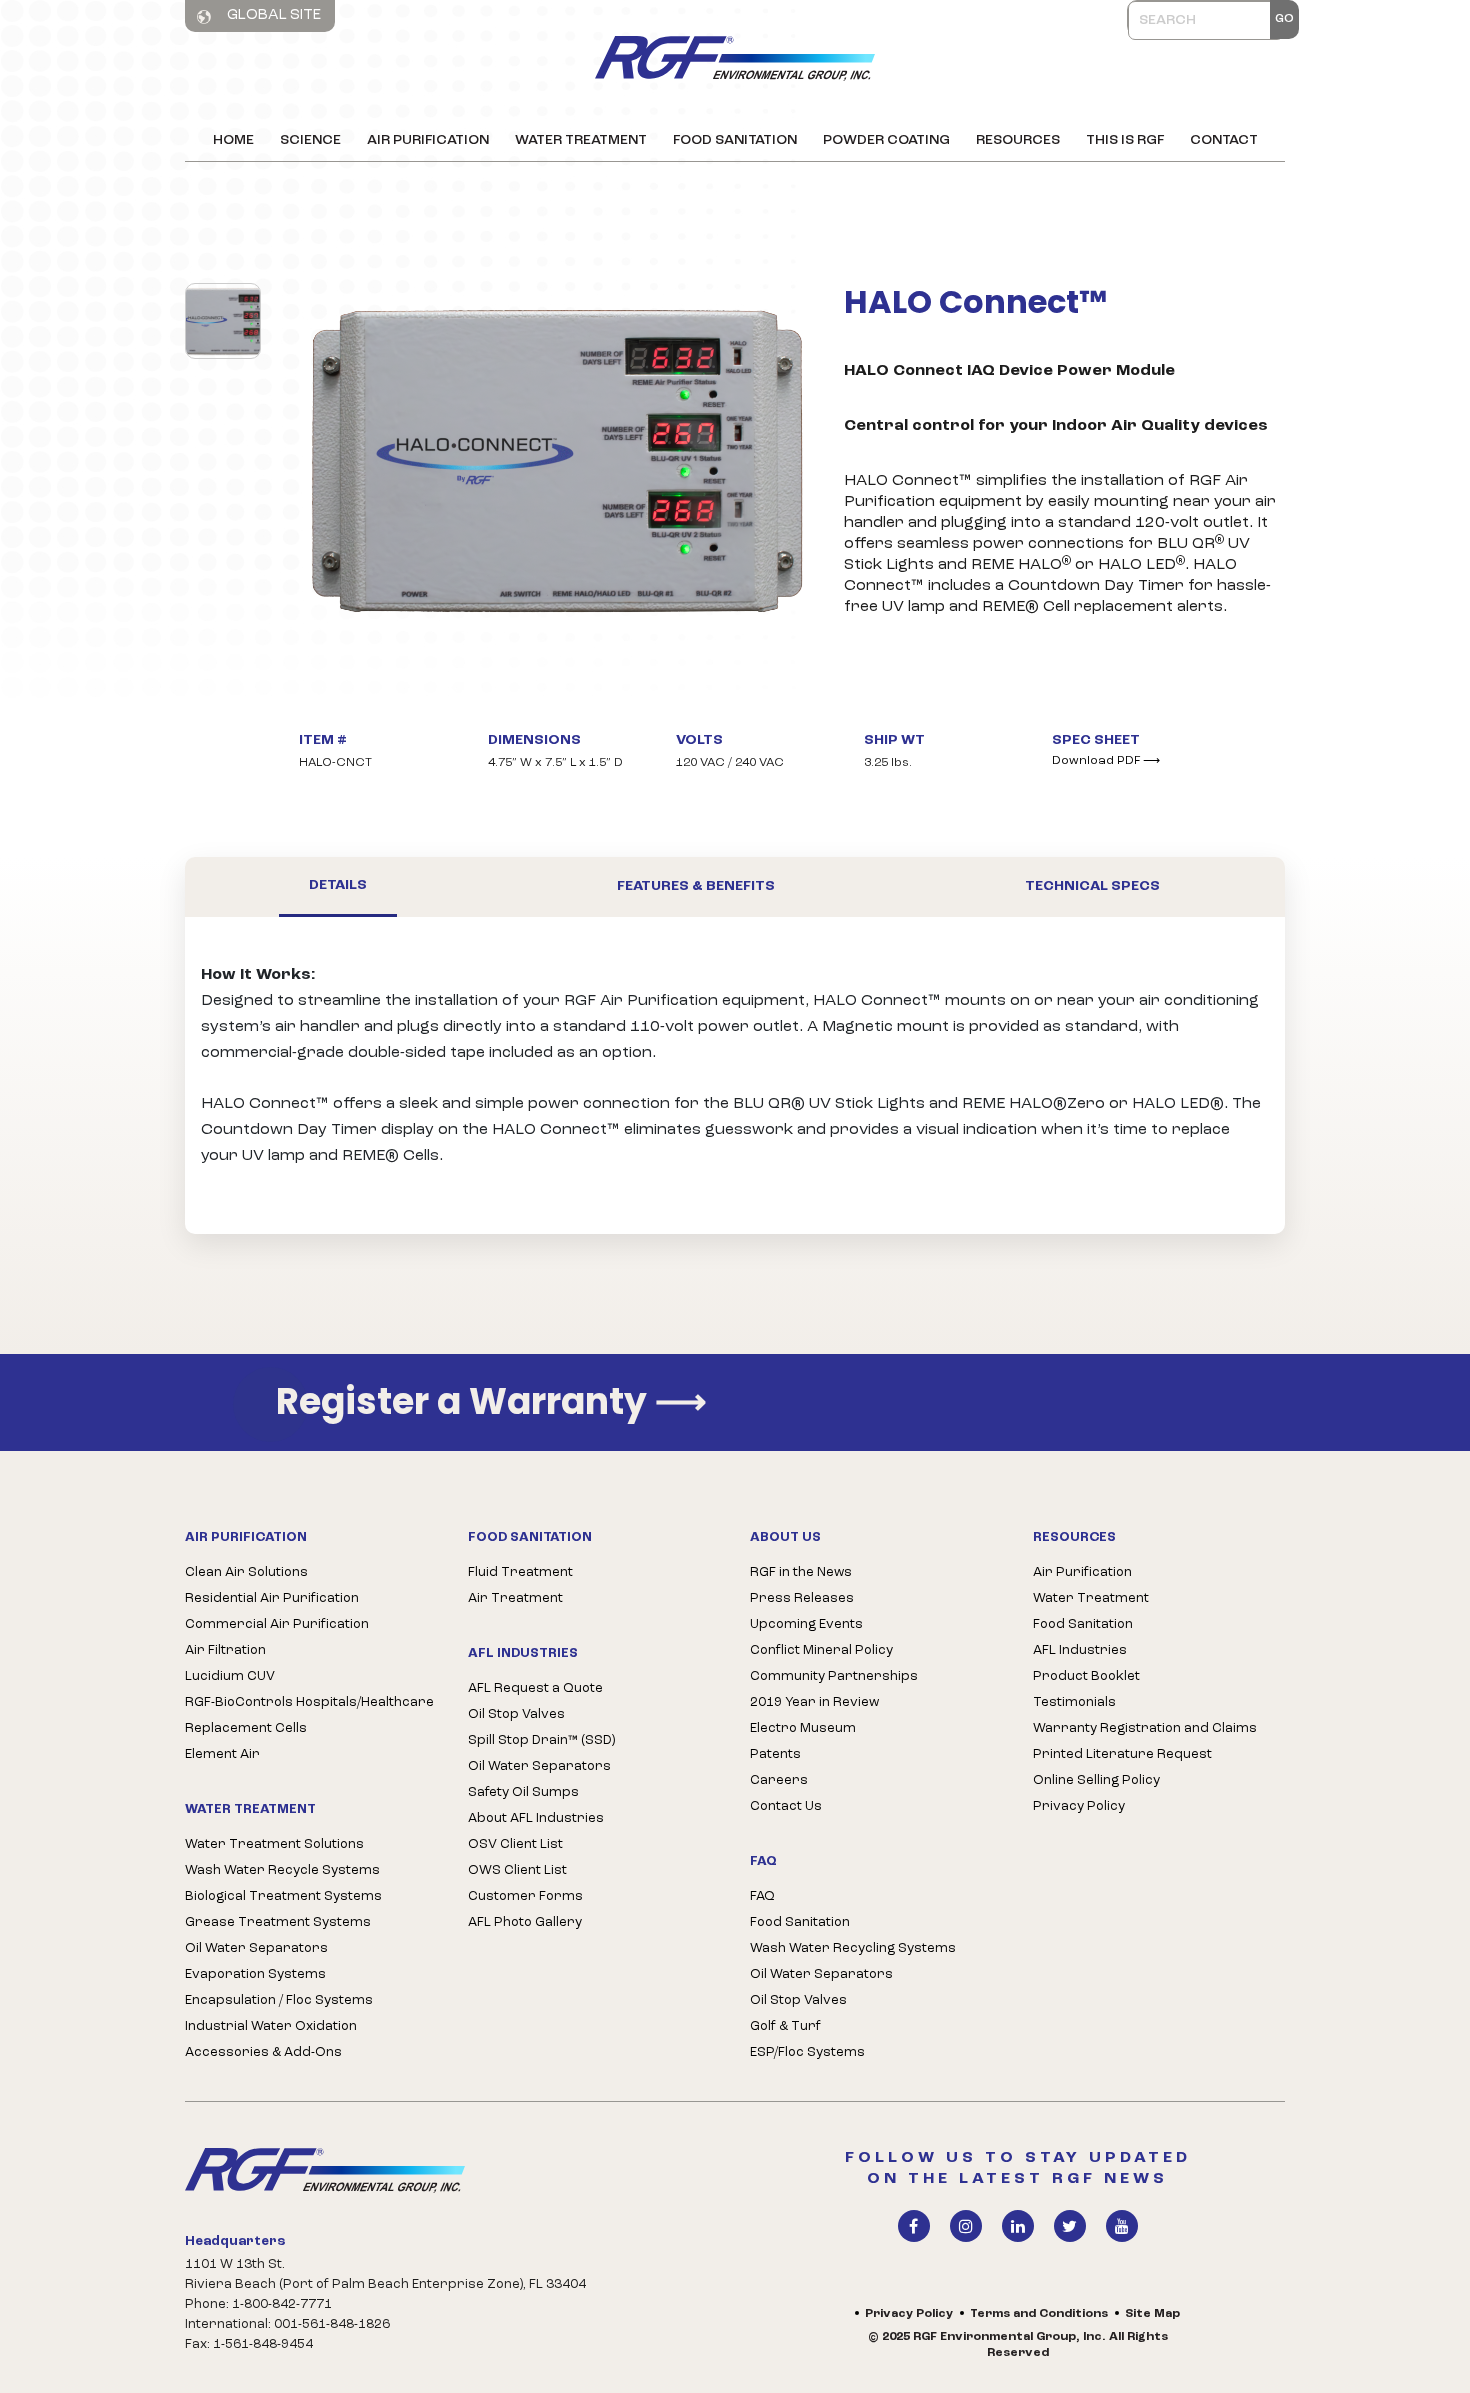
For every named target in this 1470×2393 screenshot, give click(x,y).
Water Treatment (581, 140)
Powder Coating (886, 140)
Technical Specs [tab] (1092, 886)
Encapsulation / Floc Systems (279, 2000)
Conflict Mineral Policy (821, 1650)
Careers (779, 1780)
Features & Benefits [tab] (696, 886)
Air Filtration (225, 1650)
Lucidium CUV (230, 1676)
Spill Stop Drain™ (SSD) (541, 1740)
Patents (775, 1754)
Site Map (1152, 2314)
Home (233, 140)
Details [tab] (338, 885)
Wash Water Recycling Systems (853, 1948)
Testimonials (1074, 1702)
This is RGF (1125, 140)
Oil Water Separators (256, 1948)
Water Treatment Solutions (274, 1844)
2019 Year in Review (814, 1702)
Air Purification (428, 140)
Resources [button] (1018, 140)
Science (310, 140)
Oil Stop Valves (516, 1714)
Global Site (272, 15)
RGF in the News (801, 1572)
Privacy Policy (1079, 1806)
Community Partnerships (834, 1676)
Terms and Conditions (1039, 2314)
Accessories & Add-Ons (263, 2052)
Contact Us (786, 1806)
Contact (1224, 140)
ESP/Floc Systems (807, 2052)
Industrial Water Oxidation (271, 2026)
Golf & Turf (785, 2026)
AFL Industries (1080, 1650)
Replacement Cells (246, 1728)
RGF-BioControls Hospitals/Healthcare (309, 1702)
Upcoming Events (806, 1624)
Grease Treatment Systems (278, 1922)
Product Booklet (1086, 1676)
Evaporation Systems (255, 1974)
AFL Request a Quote (535, 1688)
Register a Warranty (491, 1402)
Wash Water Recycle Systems (282, 1870)
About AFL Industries (536, 1818)
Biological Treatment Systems (283, 1896)
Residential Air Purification (272, 1598)
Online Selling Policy (1096, 1780)
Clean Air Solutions (246, 1572)
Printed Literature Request (1122, 1754)
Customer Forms (525, 1896)
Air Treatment (515, 1598)
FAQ (762, 1896)
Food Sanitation (735, 140)
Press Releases (802, 1598)
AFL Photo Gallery (525, 1922)
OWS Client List (517, 1870)
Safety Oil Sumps (523, 1792)
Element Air (222, 1754)
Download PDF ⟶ (1106, 761)
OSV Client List (515, 1844)
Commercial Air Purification (277, 1624)
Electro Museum (803, 1728)
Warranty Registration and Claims (1145, 1728)
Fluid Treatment (520, 1572)
